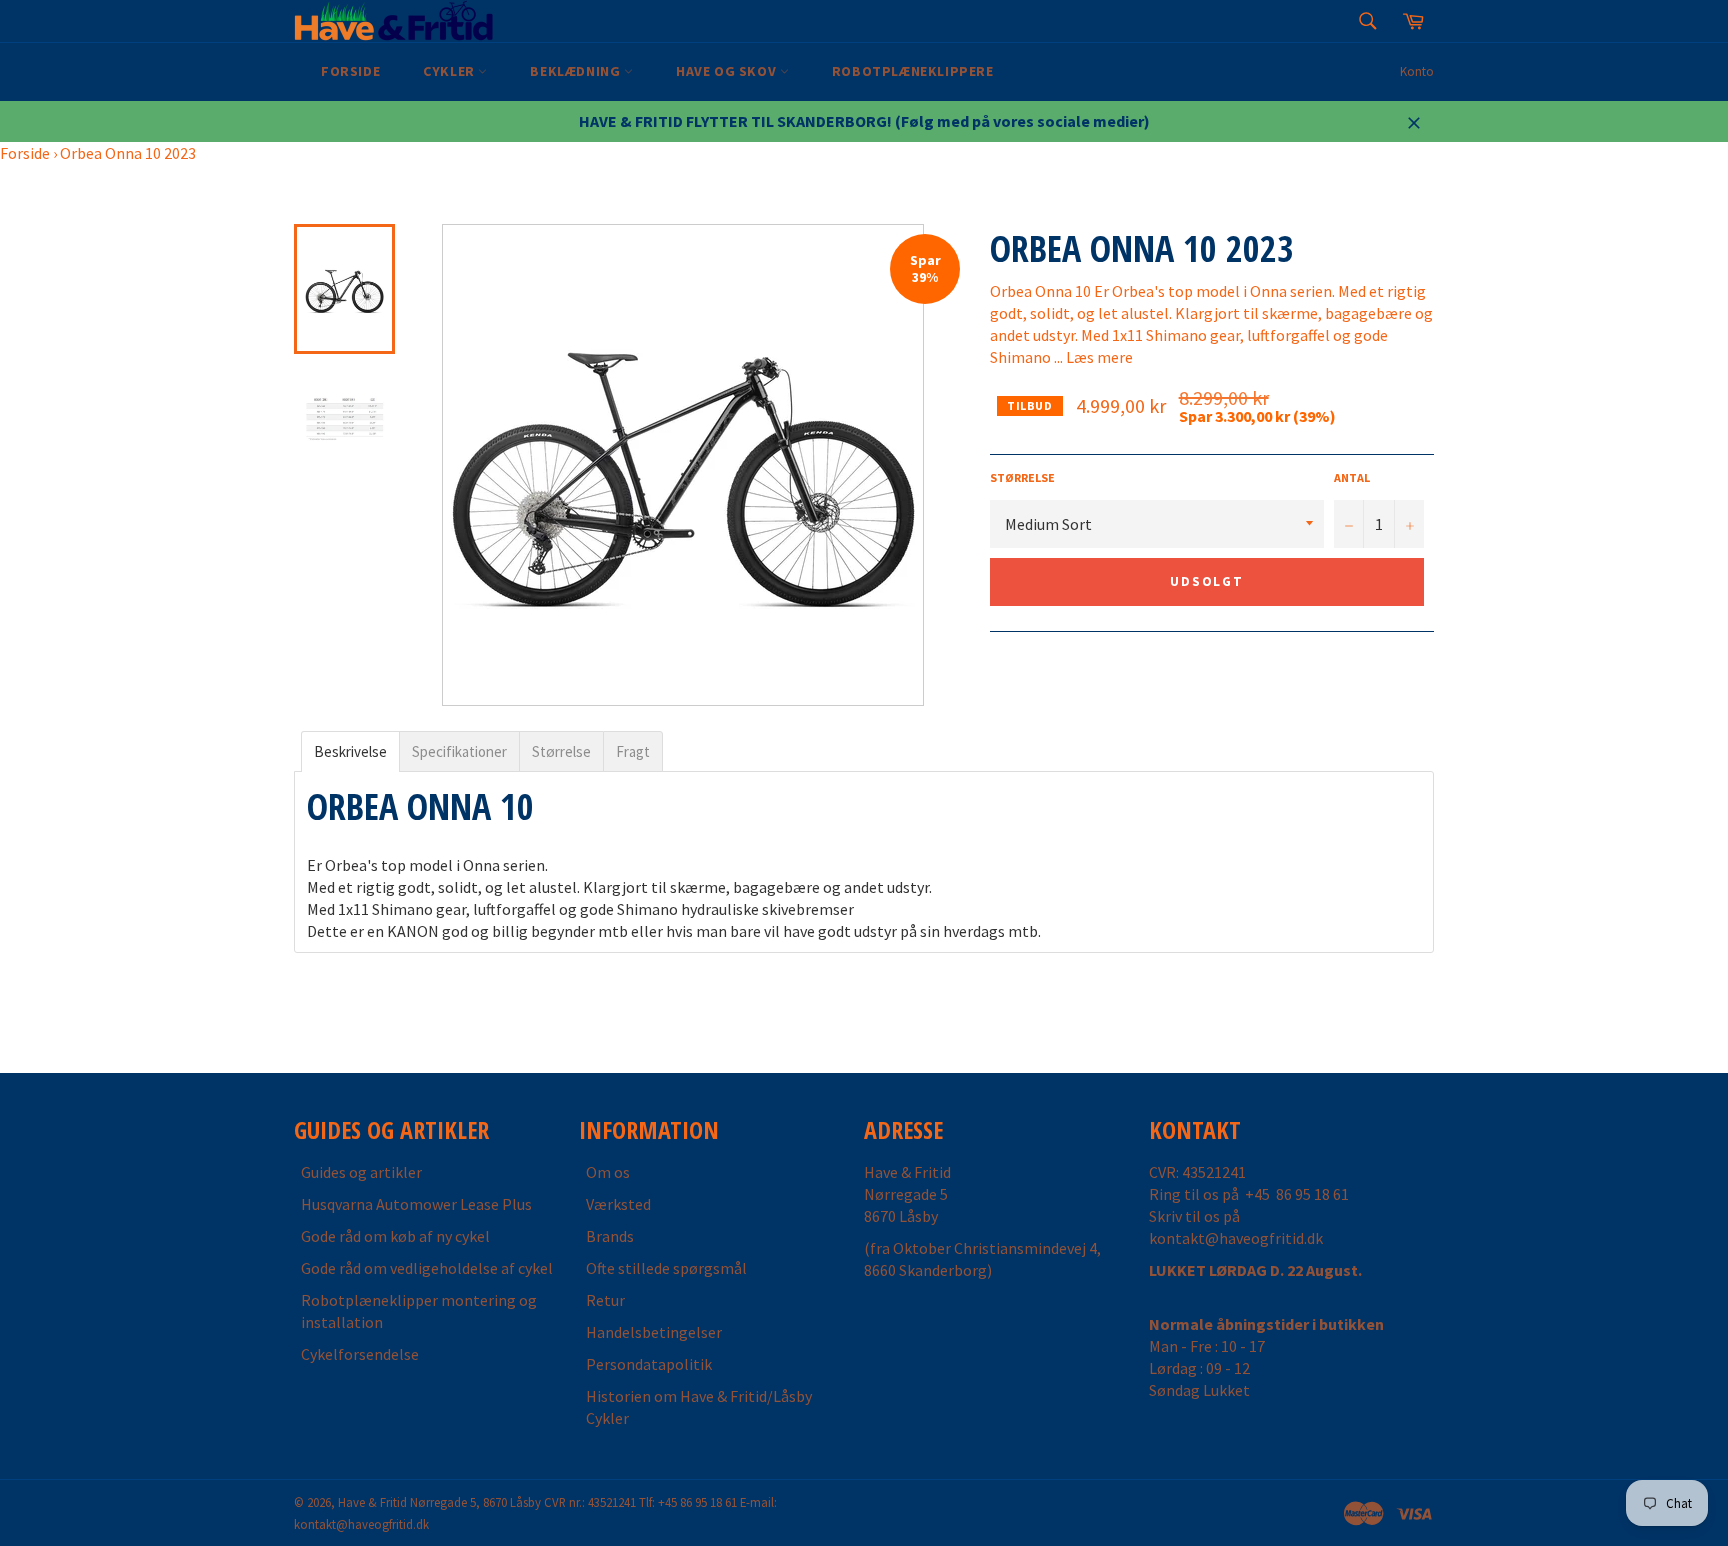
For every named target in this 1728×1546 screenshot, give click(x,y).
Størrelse (1022, 477)
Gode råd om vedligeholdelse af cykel (427, 1268)
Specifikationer (459, 751)
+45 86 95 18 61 (1297, 1194)
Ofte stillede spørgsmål (666, 1268)
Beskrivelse (350, 751)
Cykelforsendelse (360, 1354)
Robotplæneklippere (913, 71)
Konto (1417, 71)
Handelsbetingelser (654, 1332)
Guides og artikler (361, 1172)
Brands (610, 1236)
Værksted (618, 1204)
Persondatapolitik (649, 1364)
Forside (350, 71)
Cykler (450, 71)
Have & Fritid (372, 1502)
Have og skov (728, 71)
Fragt (633, 751)
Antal (1352, 477)
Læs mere (1099, 357)
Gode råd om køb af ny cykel (395, 1236)
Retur (605, 1300)
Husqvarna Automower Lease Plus (416, 1204)
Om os (608, 1172)
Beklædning (577, 71)
